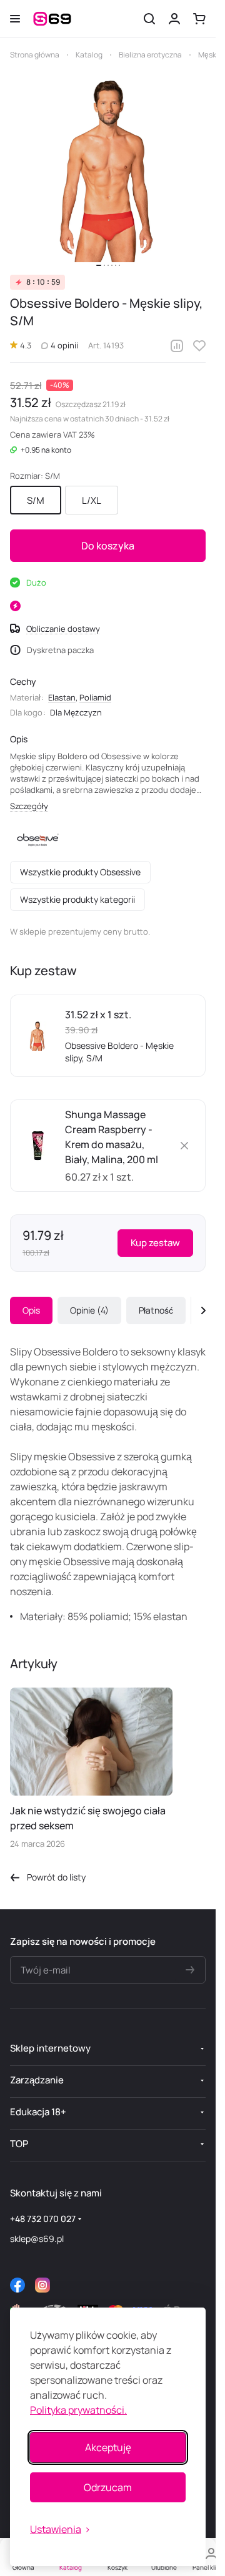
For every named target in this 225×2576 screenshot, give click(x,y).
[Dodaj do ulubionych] (199, 346)
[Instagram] (42, 2285)
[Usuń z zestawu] (184, 1146)
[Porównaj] (177, 346)
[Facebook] (17, 2285)
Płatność (156, 1310)
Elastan (62, 697)
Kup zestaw (155, 1243)
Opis (31, 1310)
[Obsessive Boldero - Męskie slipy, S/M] (108, 169)
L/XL (92, 500)
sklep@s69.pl (37, 2239)
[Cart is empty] (199, 19)
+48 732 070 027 (43, 2219)
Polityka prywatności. (78, 2410)
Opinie (87, 1310)
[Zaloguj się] (174, 19)
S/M (36, 500)
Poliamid (95, 697)
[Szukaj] (149, 19)
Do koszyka (108, 546)
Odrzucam (108, 2487)
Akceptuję (108, 2447)
